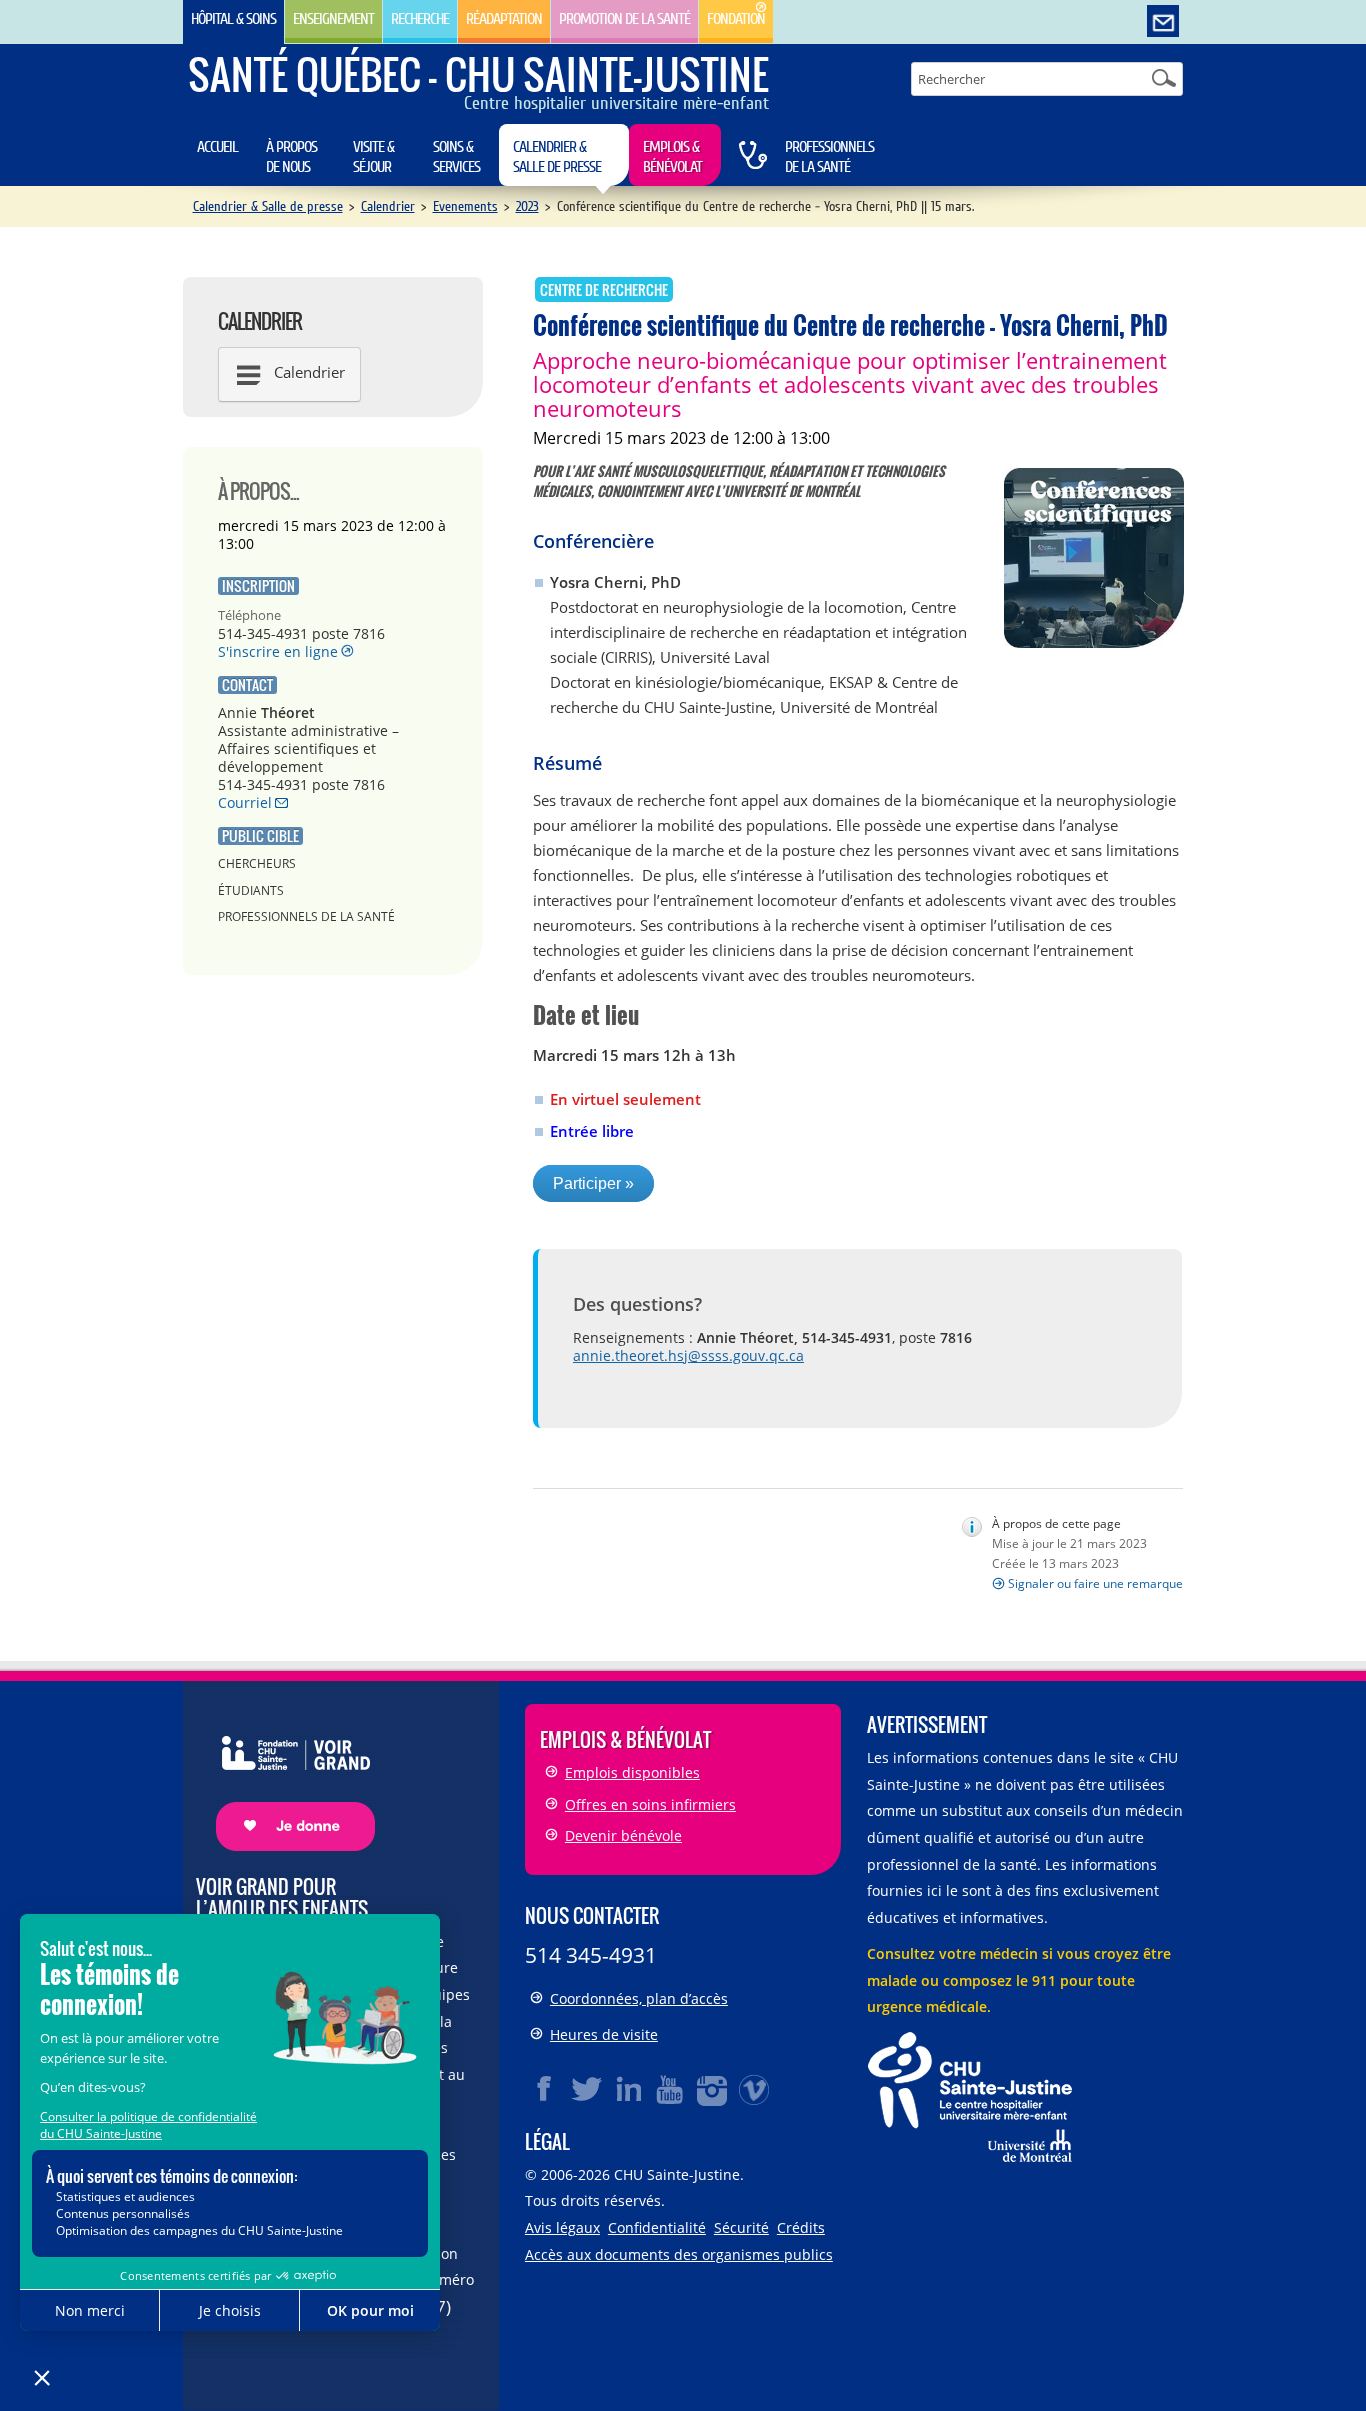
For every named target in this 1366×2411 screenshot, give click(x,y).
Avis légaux (562, 2227)
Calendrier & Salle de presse (557, 157)
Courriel (245, 802)
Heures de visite (604, 2034)
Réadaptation (504, 19)
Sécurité (741, 2227)
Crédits (801, 2227)
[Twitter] (587, 2089)
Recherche (420, 19)
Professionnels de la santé (829, 157)
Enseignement (333, 19)
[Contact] (1163, 22)
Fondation (736, 19)
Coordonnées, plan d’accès (639, 1998)
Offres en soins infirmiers (650, 1804)
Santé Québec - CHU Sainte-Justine (478, 74)
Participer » (593, 1183)
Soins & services (456, 157)
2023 (527, 206)
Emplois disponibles (632, 1772)
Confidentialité (657, 2227)
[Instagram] (713, 2089)
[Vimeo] (755, 2089)
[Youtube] (671, 2089)
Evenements (465, 206)
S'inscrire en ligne (278, 651)
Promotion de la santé (624, 19)
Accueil (217, 147)
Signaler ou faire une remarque (1095, 1583)
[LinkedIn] (629, 2089)
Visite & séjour (373, 157)
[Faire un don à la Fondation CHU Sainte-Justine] (285, 1776)
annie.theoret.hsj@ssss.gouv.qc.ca (688, 1355)
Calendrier (388, 206)
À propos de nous (291, 157)
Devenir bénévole (623, 1835)
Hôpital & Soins (233, 19)
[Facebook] (545, 2089)
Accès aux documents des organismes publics (679, 2254)
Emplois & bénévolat (672, 157)
